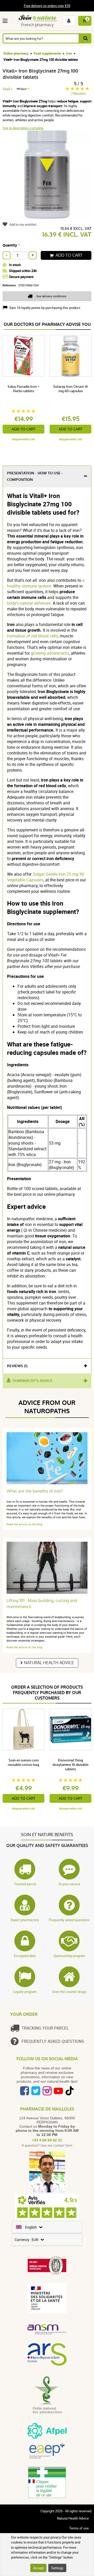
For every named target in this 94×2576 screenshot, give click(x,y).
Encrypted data (25, 1956)
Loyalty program (25, 1992)
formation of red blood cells (33, 636)
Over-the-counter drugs (69, 1992)
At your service (69, 1884)
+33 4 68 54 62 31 (47, 2140)
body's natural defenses (29, 603)
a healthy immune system (46, 583)
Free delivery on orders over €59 (47, 6)
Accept (38, 2568)
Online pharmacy (16, 53)
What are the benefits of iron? (35, 1491)
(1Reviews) (78, 93)
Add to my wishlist (23, 224)
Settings (57, 2568)
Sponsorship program (69, 1956)
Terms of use (79, 2528)
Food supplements (47, 53)
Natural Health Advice (49, 1663)
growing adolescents (50, 653)
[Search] (85, 38)
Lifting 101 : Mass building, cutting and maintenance (42, 1604)
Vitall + (8, 89)
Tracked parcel (25, 1884)
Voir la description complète (23, 128)
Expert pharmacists (25, 1920)
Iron (69, 53)
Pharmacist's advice (33, 1381)
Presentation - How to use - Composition (35, 476)
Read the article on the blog (24, 1524)
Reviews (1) (17, 1366)
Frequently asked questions (69, 1920)
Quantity (10, 245)
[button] (6, 21)
